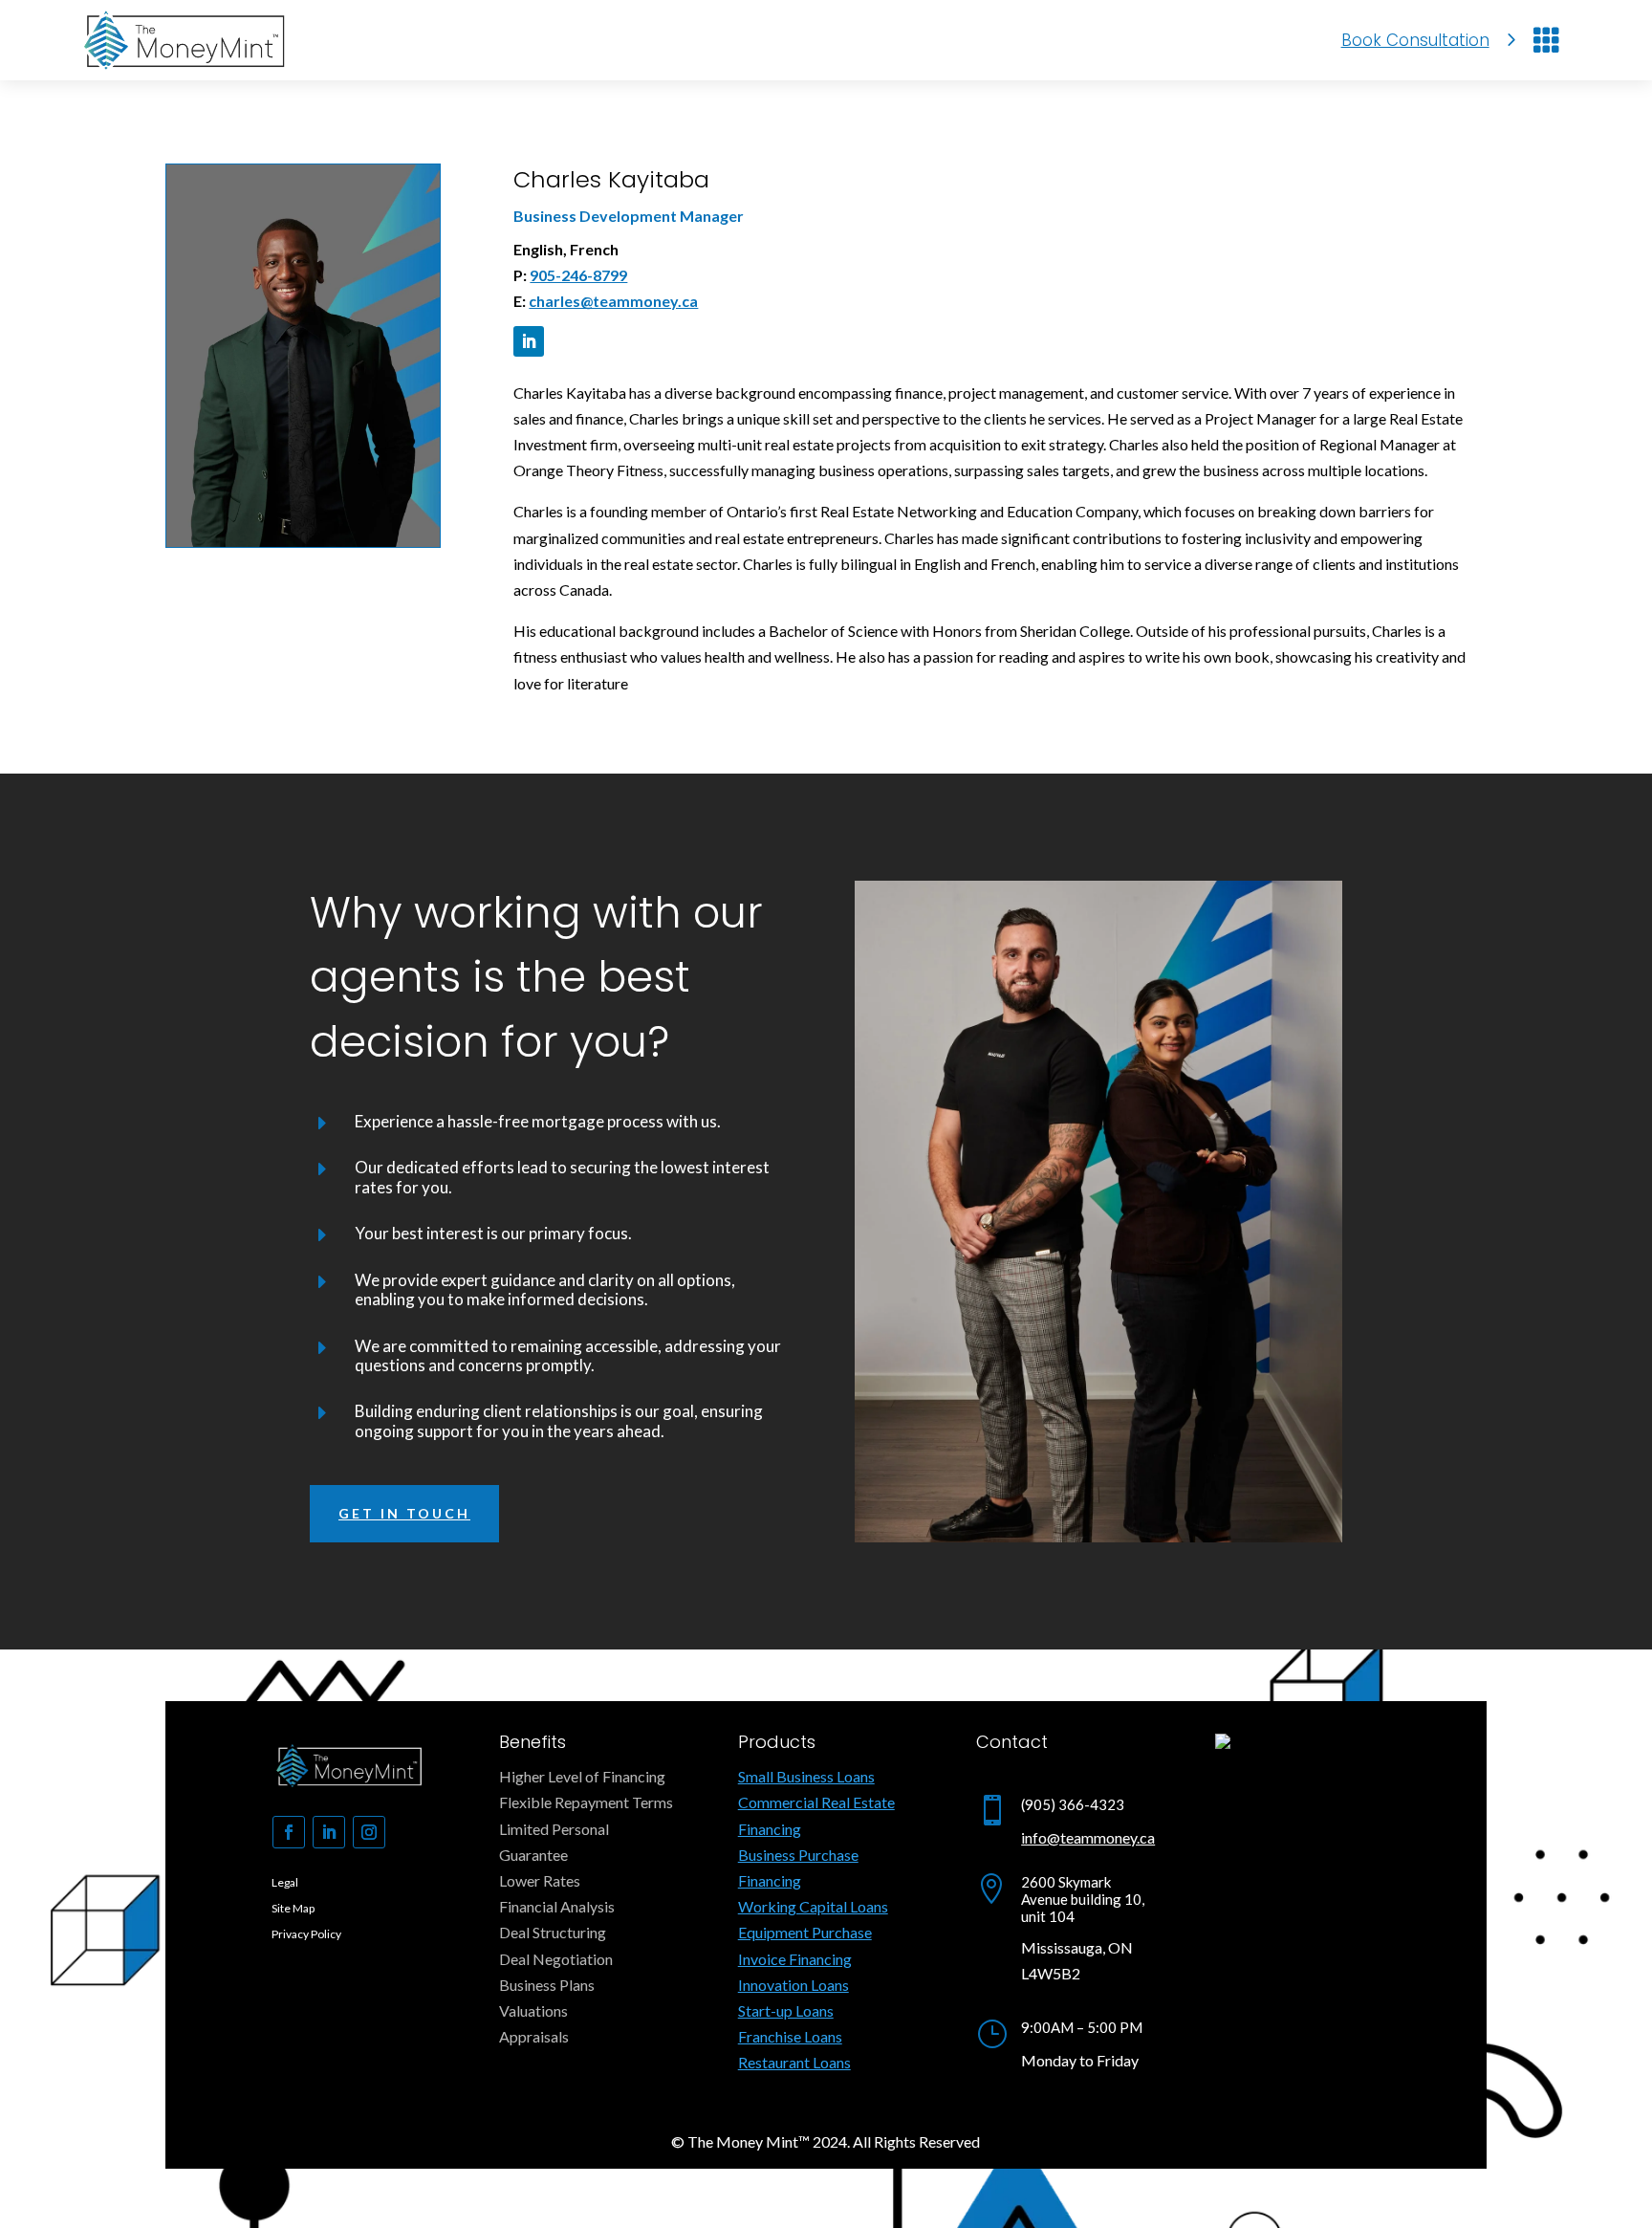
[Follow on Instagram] (369, 1832)
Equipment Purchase (805, 1932)
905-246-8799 (578, 275)
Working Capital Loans (813, 1906)
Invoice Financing (795, 1959)
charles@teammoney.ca (613, 301)
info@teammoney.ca (1088, 1837)
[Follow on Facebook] (289, 1832)
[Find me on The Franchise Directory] (1223, 1743)
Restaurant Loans (794, 2062)
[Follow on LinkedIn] (529, 341)
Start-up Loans (786, 2010)
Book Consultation (1415, 40)
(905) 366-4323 (1073, 1804)
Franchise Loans (790, 2036)
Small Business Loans (806, 1776)
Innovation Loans (793, 1985)
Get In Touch (404, 1513)
